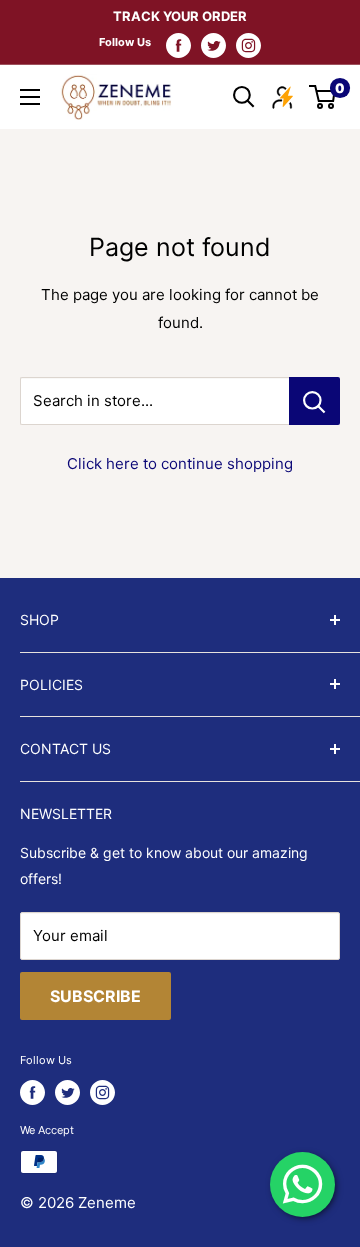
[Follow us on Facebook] (178, 45)
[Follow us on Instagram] (248, 45)
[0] (323, 97)
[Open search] (244, 97)
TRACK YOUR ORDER (180, 16)
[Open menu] (30, 97)
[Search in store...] (314, 401)
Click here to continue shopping (180, 463)
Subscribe (95, 996)
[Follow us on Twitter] (213, 45)
